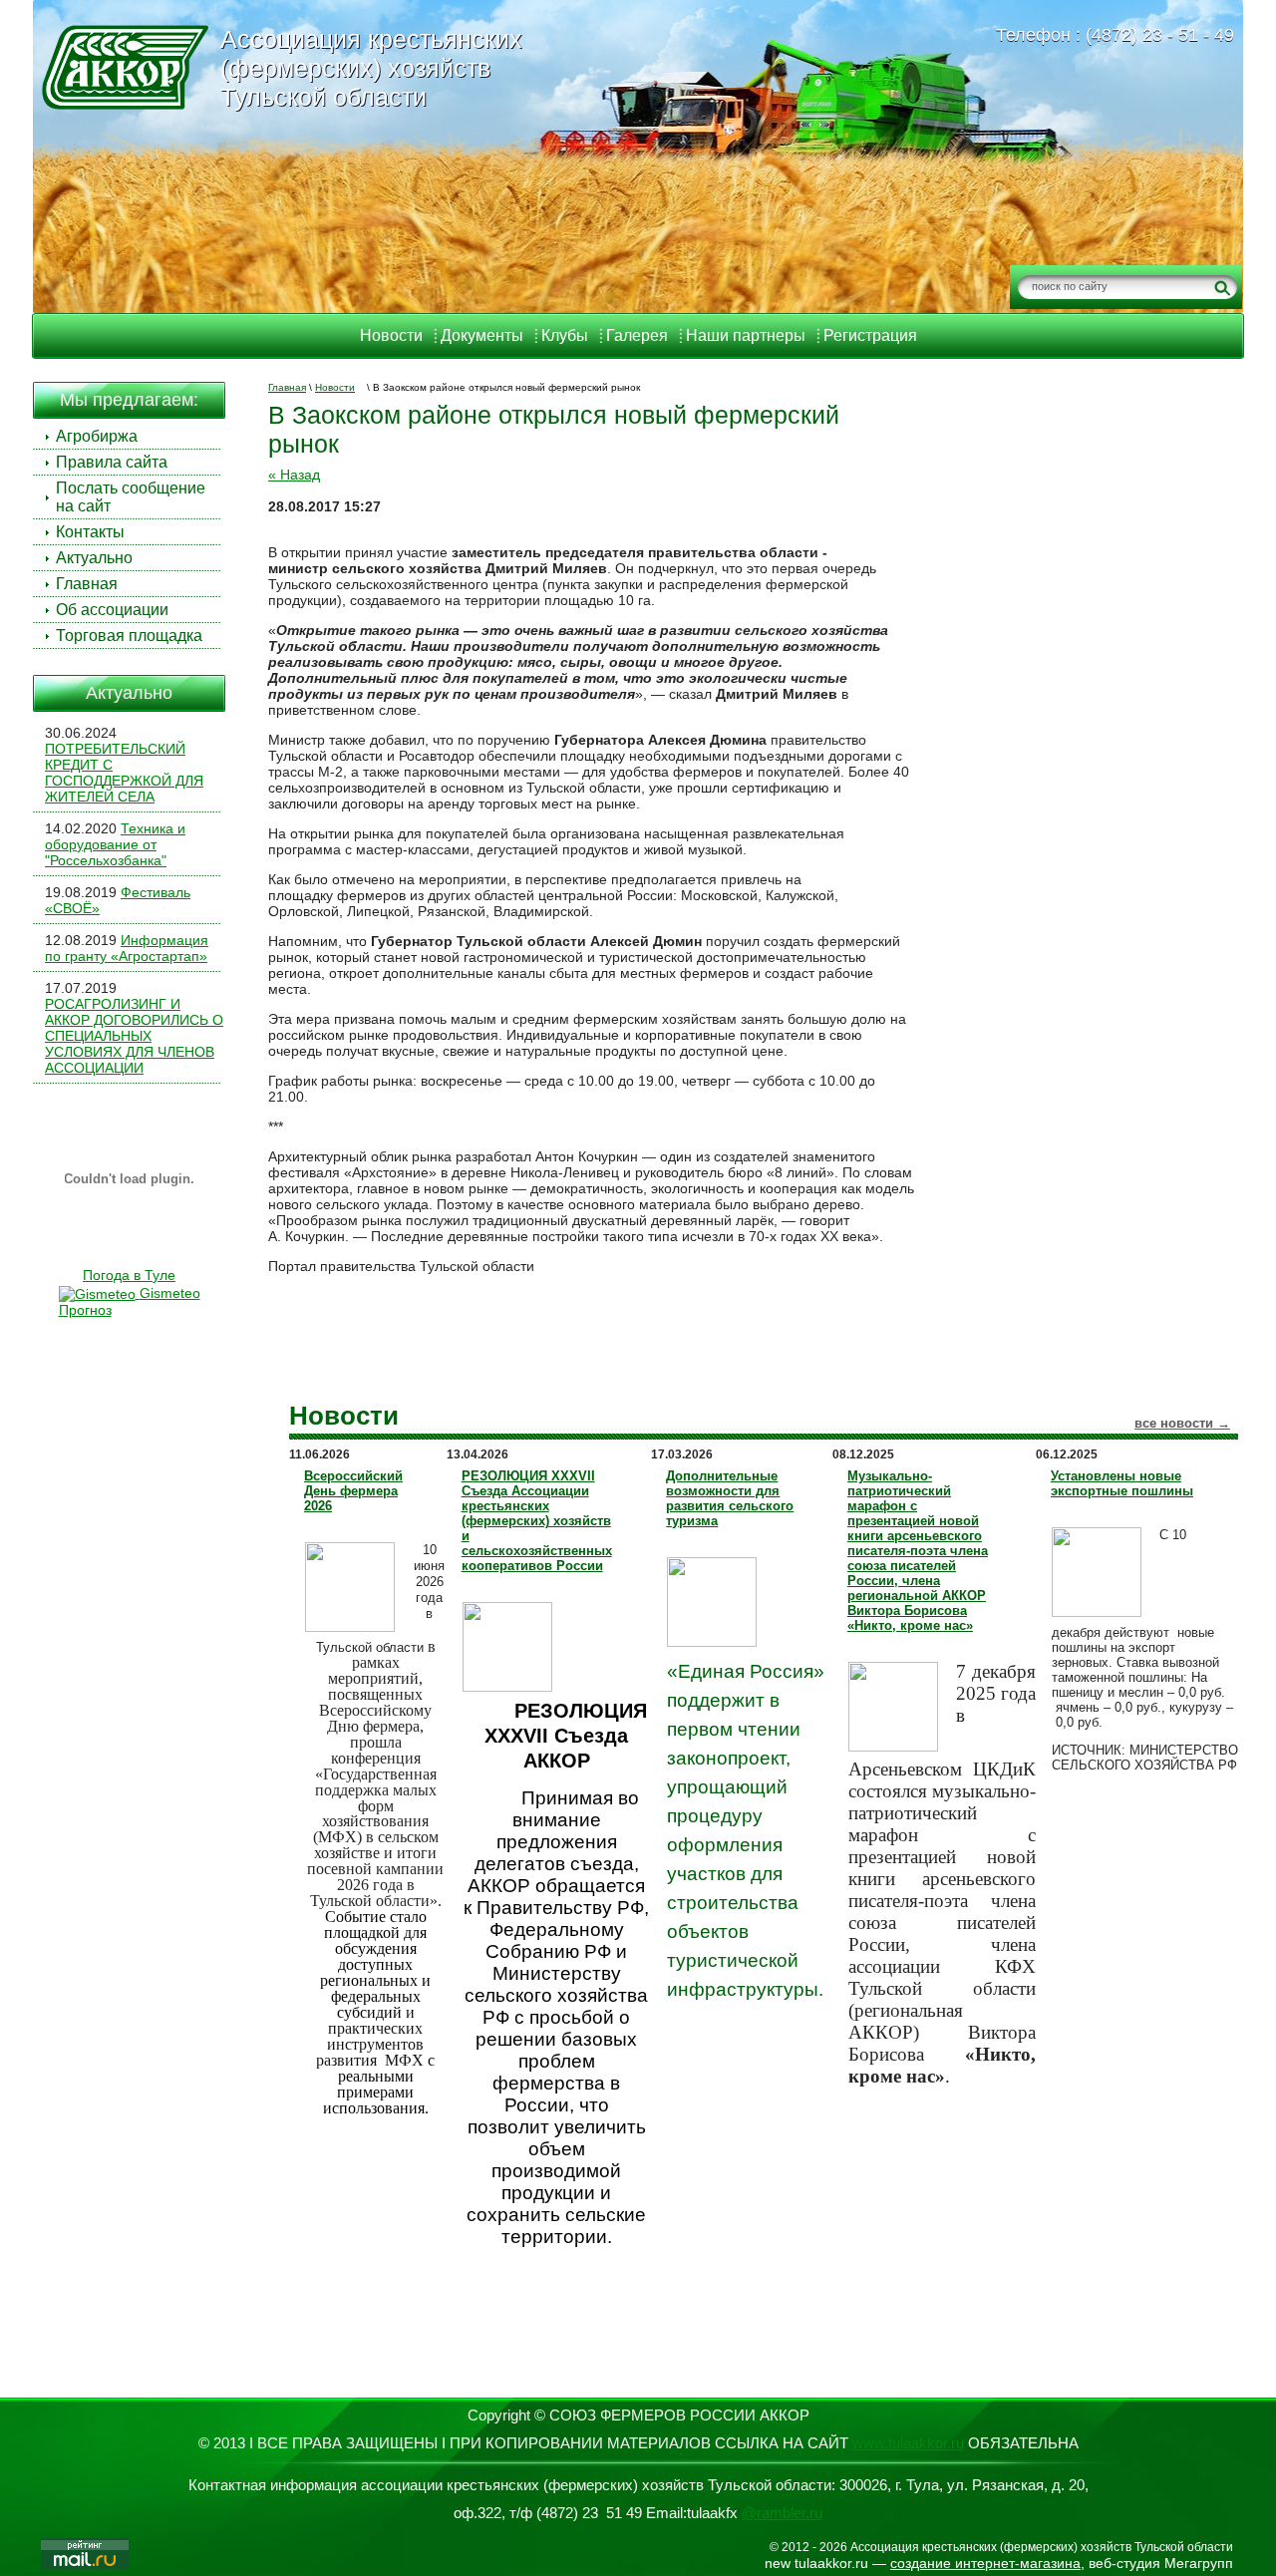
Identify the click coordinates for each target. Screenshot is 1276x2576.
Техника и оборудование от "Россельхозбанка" (115, 844)
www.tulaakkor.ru (908, 2443)
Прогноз (85, 1310)
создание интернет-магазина (985, 2563)
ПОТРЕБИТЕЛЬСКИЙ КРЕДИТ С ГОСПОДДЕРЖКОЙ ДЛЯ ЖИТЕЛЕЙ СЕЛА (124, 773)
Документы (482, 335)
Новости (391, 335)
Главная (287, 387)
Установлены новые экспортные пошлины (1122, 1483)
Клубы (565, 335)
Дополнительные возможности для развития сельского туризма (730, 1498)
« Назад (294, 475)
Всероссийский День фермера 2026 (353, 1491)
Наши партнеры (746, 335)
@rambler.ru (782, 2513)
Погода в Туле (129, 1275)
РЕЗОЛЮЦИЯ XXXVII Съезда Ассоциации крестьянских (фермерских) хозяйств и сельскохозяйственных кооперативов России (537, 1521)
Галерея (637, 335)
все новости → (1182, 1423)
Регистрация (870, 335)
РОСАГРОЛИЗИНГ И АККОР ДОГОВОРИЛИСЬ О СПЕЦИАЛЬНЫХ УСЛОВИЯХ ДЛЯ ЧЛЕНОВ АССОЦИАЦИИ (134, 1036)
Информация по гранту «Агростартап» (127, 948)
